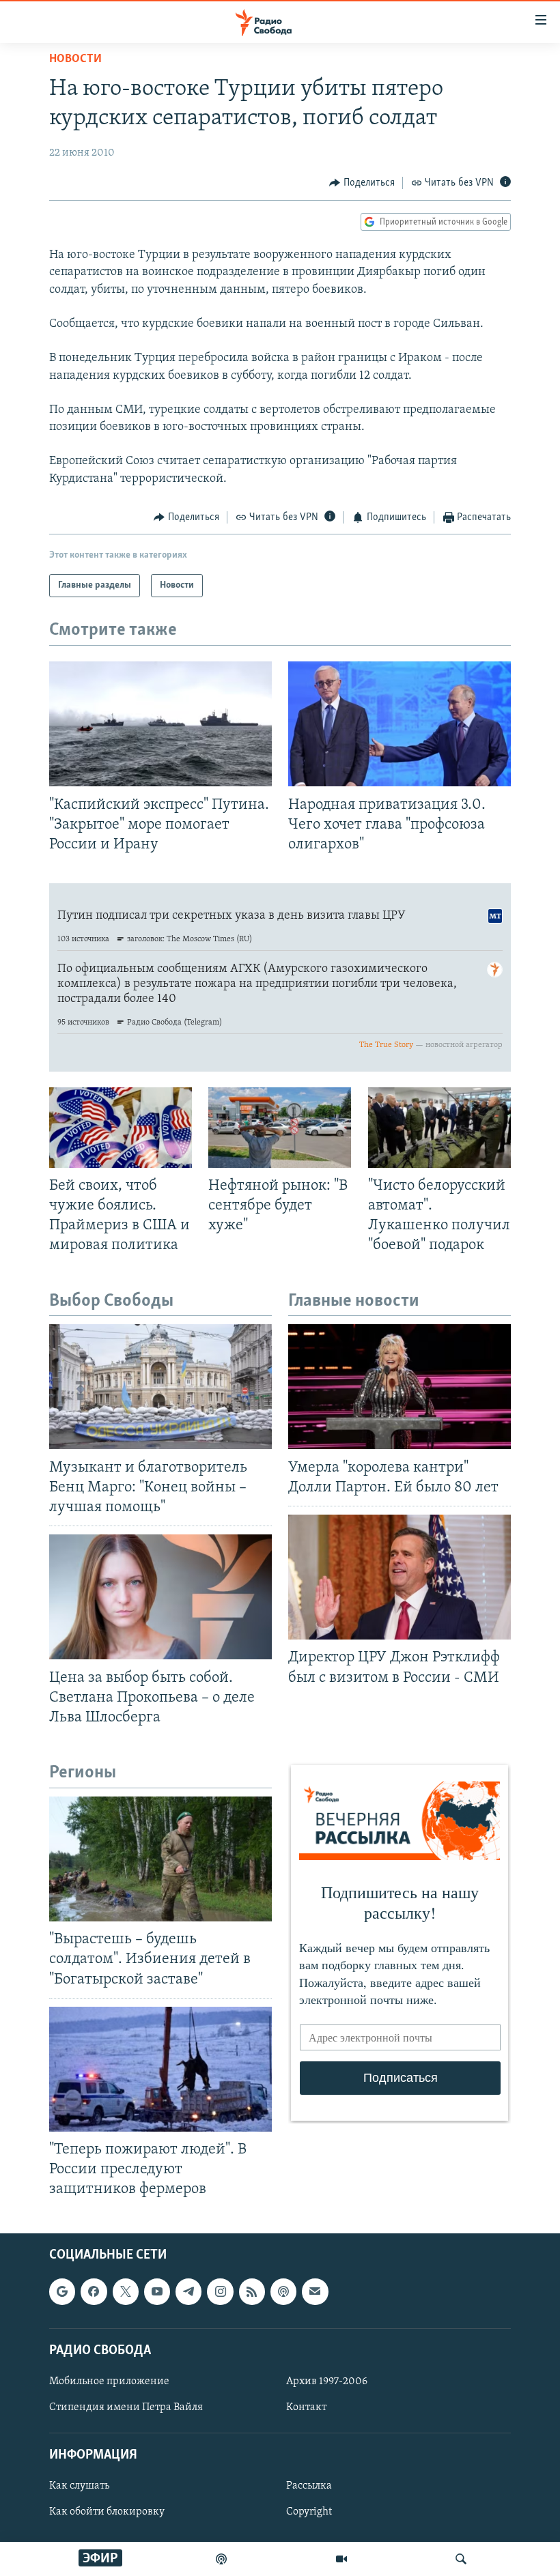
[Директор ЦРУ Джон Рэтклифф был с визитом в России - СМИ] (400, 1577)
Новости (75, 59)
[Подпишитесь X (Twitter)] (126, 2292)
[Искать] (461, 2559)
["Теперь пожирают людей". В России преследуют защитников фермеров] (160, 2069)
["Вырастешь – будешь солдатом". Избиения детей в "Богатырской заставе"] (160, 1859)
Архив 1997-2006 (327, 2381)
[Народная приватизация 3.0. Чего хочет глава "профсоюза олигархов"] (400, 724)
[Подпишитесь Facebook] (94, 2292)
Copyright (309, 2513)
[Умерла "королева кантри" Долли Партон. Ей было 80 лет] (400, 1387)
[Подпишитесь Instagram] (220, 2292)
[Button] (362, 183)
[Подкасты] (283, 2292)
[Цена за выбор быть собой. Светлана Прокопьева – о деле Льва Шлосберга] (160, 1597)
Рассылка (309, 2487)
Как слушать (79, 2487)
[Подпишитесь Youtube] (157, 2292)
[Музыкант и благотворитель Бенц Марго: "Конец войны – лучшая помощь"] (160, 1387)
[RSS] (252, 2292)
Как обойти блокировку (107, 2513)
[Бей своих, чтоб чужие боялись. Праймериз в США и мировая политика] (121, 1128)
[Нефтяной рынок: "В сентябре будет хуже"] (280, 1128)
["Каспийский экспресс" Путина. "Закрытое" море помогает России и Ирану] (160, 724)
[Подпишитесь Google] (62, 2292)
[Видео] (341, 2559)
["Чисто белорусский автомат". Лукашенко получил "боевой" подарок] (439, 1128)
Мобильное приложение (109, 2381)
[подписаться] (315, 2292)
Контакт (306, 2407)
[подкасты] (221, 2559)
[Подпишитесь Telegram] (188, 2292)
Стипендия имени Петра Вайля (126, 2407)
